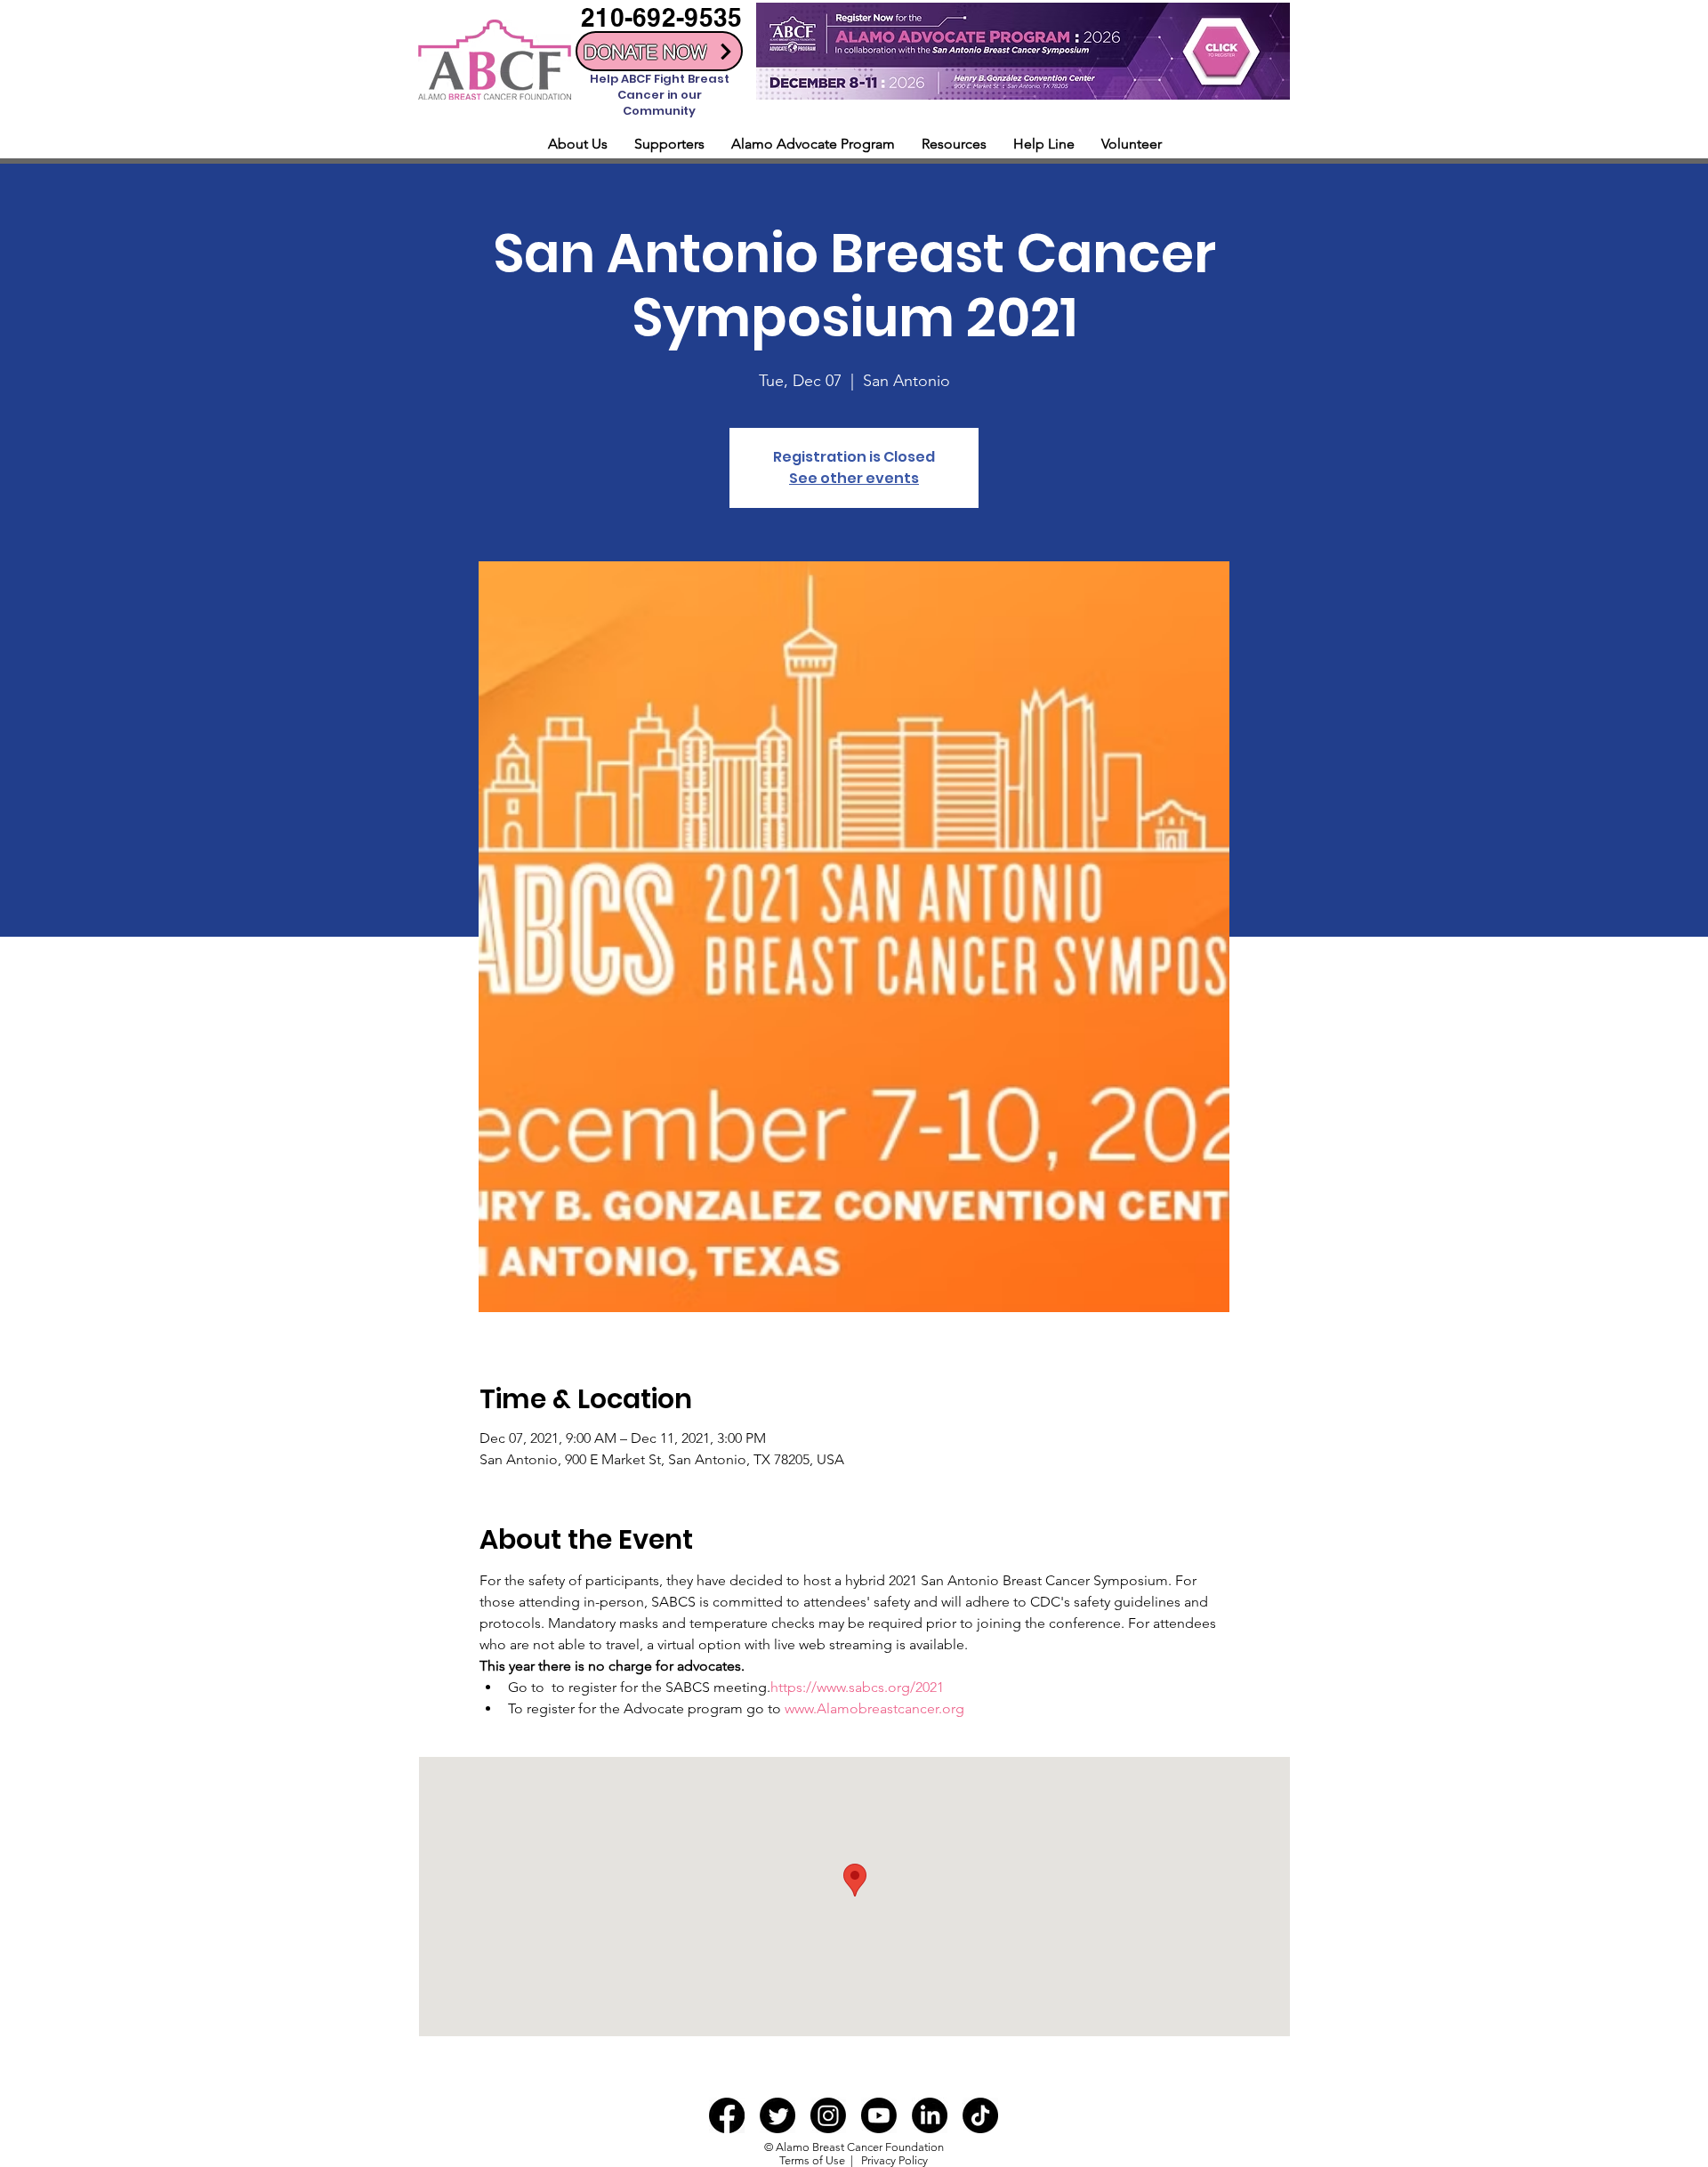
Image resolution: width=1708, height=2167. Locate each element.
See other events (854, 478)
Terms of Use (812, 2160)
